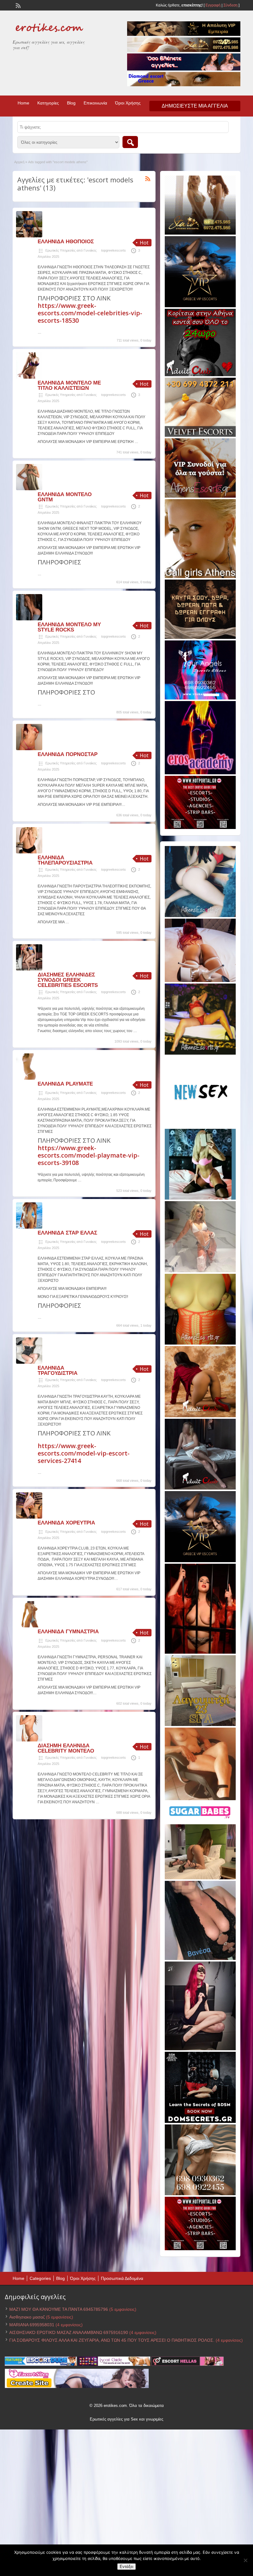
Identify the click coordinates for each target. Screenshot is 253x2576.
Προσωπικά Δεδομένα (122, 2278)
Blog (71, 103)
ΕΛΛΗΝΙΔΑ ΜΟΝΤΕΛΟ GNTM (65, 497)
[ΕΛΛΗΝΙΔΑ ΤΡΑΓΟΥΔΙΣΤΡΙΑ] (29, 1362)
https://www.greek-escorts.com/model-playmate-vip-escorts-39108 (89, 1155)
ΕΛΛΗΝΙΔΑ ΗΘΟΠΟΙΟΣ (66, 242)
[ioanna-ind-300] (200, 1271)
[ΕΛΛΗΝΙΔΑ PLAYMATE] (29, 1078)
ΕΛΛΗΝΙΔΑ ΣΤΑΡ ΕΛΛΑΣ (67, 1233)
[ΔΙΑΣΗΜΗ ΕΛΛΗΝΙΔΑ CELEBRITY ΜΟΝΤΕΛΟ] (29, 1740)
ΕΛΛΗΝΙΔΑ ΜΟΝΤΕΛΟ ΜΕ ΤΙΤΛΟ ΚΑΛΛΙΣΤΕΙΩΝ (69, 385)
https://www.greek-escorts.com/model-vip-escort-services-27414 (84, 1453)
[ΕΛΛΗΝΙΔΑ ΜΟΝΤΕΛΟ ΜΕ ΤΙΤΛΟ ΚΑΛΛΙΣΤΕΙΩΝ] (29, 377)
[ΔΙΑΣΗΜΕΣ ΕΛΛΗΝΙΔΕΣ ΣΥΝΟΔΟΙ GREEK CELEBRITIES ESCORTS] (29, 969)
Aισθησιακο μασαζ (27, 2317)
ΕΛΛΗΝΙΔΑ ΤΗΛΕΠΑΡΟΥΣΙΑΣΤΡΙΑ (65, 860)
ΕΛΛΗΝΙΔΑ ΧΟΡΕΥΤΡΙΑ (66, 1523)
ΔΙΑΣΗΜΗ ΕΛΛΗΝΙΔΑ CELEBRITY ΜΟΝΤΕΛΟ (66, 1748)
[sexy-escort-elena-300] (200, 1878)
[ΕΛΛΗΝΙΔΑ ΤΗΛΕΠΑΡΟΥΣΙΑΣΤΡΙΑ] (29, 852)
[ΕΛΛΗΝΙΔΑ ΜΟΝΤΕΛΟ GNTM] (29, 489)
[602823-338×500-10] (200, 1959)
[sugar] (200, 1821)
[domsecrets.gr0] (200, 2122)
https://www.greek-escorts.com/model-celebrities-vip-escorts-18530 (90, 313)
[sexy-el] (200, 981)
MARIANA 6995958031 (32, 2325)
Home (23, 103)
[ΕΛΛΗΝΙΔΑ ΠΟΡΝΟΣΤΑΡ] (29, 749)
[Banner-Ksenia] (200, 916)
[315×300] (200, 375)
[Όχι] (245, 2560)
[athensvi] (200, 1053)
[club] (200, 1488)
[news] (200, 1126)
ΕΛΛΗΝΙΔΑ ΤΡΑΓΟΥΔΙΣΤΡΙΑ (58, 1371)
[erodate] (200, 638)
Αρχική (19, 162)
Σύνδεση (230, 5)
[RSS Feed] (18, 5)
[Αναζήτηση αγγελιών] (130, 142)
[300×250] (200, 233)
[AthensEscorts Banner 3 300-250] (200, 496)
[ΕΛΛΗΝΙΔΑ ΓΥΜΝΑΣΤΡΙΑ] (29, 1626)
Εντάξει (126, 2567)
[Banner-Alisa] (200, 1343)
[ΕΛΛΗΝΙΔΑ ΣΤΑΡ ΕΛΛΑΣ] (29, 1227)
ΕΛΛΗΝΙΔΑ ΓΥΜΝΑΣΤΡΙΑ (68, 1632)
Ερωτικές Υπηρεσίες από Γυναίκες (71, 250)
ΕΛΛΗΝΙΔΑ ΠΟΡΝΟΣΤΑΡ (68, 754)
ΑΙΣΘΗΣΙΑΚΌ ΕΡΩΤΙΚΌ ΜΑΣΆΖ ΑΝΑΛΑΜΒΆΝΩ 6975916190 (69, 2332)
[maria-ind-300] (200, 1198)
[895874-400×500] (200, 2049)
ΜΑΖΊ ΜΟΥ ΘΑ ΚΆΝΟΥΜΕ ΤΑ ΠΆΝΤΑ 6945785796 (59, 2309)
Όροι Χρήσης (128, 103)
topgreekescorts (114, 250)
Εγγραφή (213, 5)
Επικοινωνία (95, 103)
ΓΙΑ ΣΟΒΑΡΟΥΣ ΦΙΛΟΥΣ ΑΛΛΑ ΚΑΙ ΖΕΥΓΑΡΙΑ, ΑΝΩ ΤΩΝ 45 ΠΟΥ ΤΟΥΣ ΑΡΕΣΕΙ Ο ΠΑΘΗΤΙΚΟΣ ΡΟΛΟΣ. (112, 2340)
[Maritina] (200, 1416)
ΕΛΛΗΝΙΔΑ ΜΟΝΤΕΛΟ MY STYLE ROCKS (69, 627)
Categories (40, 2278)
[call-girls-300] (200, 577)
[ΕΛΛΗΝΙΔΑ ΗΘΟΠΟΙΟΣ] (29, 236)
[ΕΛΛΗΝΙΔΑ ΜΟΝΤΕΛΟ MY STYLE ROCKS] (29, 619)
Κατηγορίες (48, 103)
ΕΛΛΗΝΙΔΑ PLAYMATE (65, 1084)
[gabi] (200, 1652)
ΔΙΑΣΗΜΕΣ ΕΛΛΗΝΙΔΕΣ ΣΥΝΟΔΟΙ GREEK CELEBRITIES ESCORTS (68, 980)
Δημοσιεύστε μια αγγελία (195, 106)
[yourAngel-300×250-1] (200, 698)
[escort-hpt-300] (200, 1799)
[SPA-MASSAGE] (200, 1725)
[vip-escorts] (200, 306)
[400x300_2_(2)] (200, 828)
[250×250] (200, 2194)
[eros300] (200, 773)
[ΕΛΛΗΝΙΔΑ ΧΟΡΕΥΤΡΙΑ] (29, 1517)
